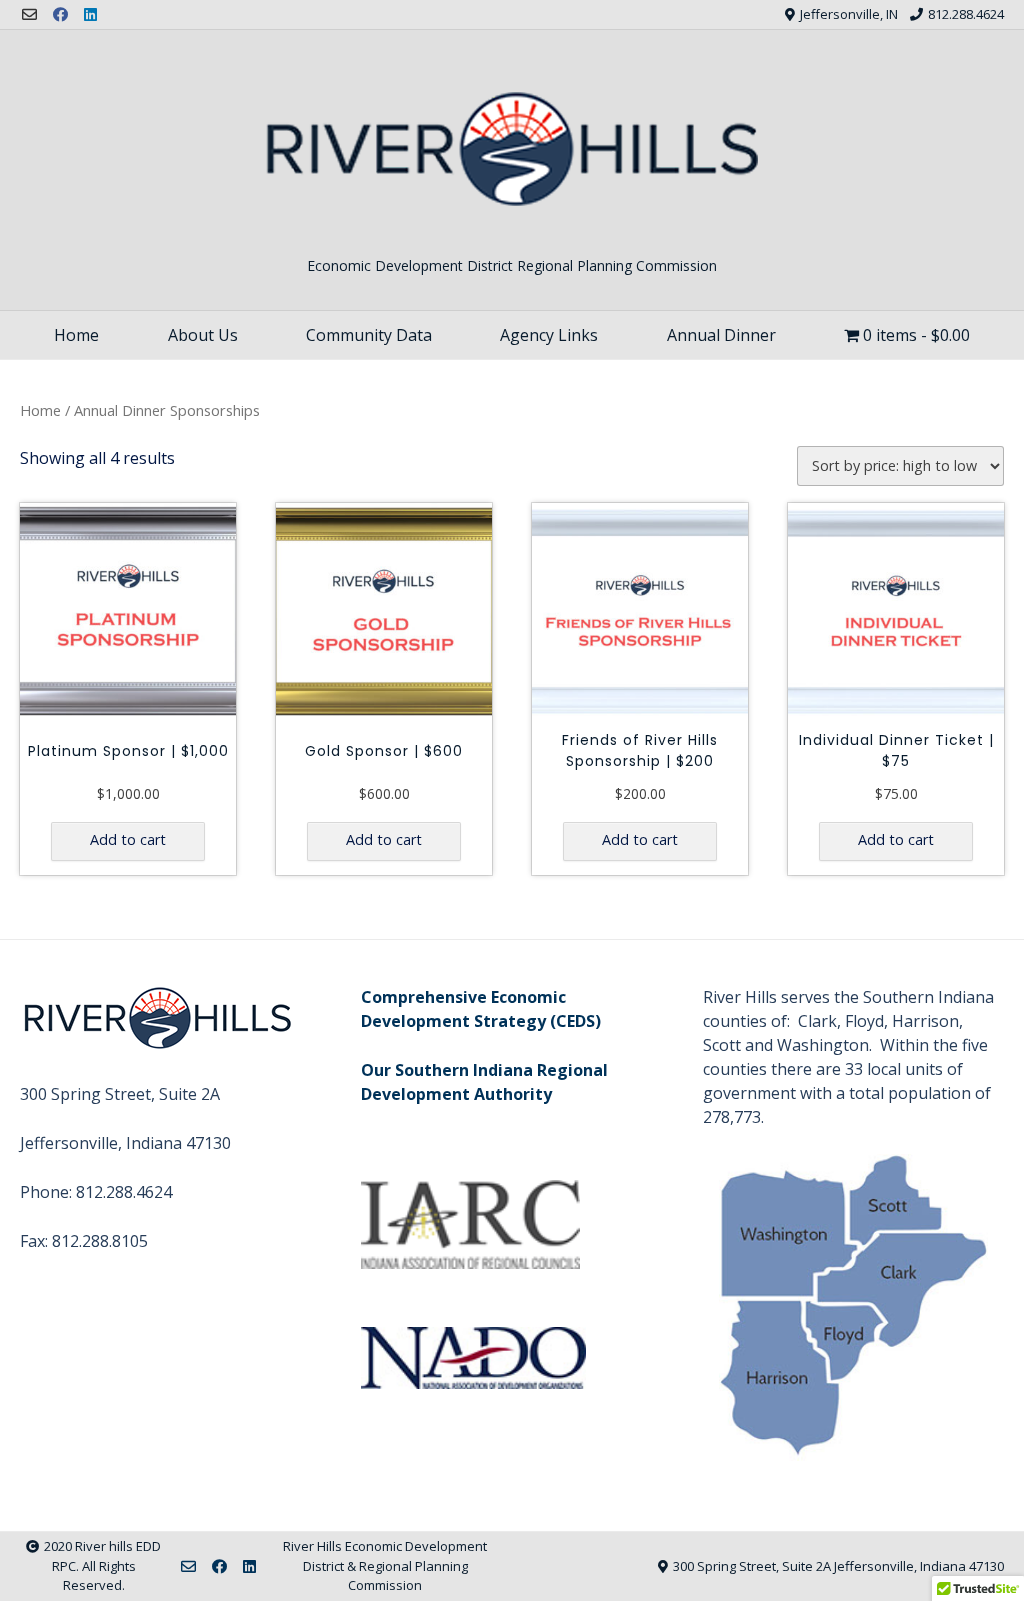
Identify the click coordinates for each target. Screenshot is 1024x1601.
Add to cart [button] (128, 839)
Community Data (369, 335)
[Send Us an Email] (29, 14)
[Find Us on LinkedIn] (90, 14)
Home (76, 335)
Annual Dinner (721, 335)
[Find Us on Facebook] (60, 14)
